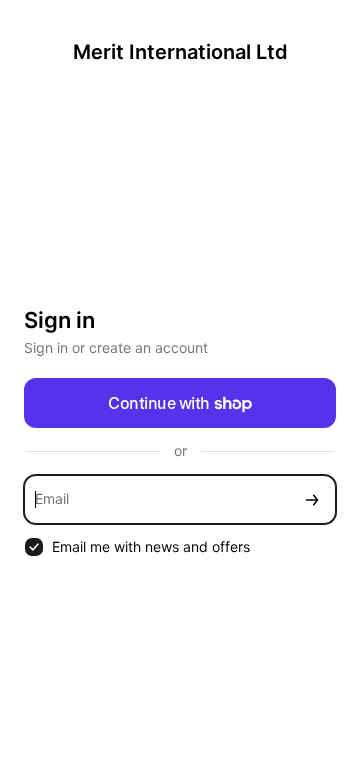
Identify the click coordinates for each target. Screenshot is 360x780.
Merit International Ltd (180, 52)
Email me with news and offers (151, 546)
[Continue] (312, 499)
